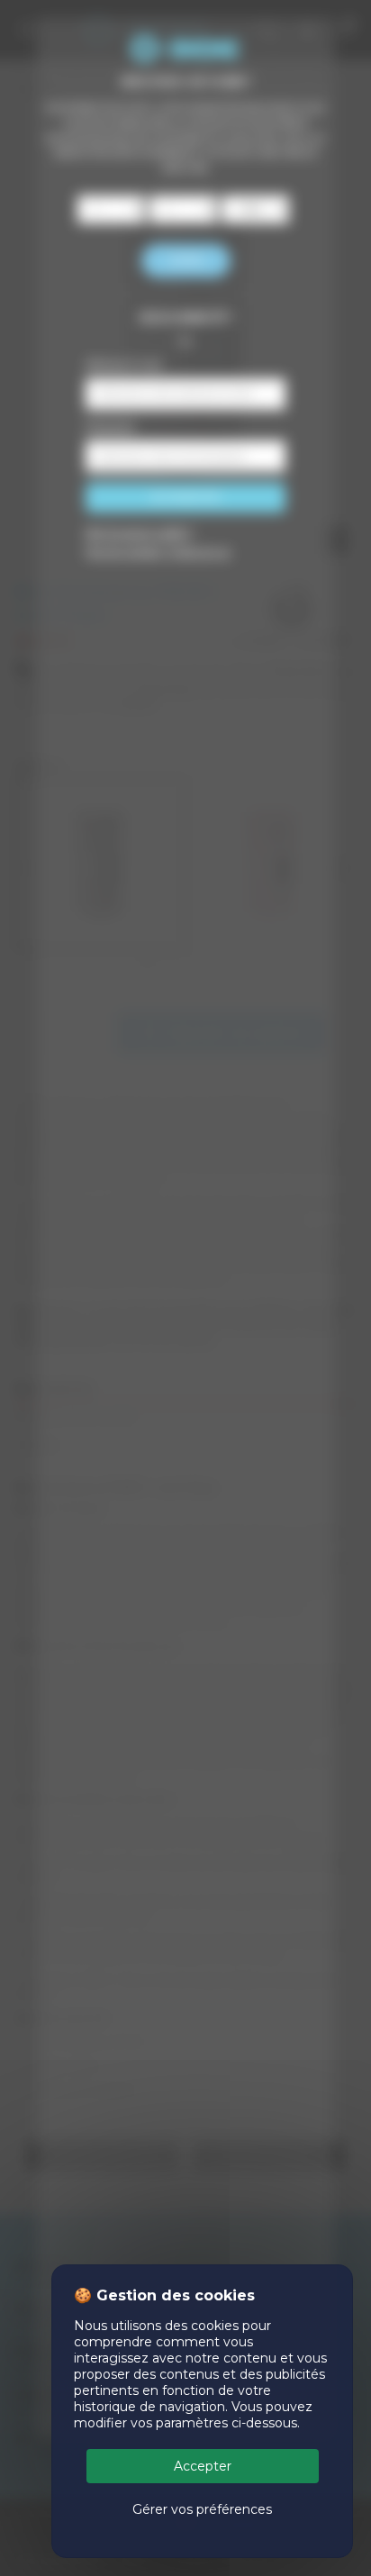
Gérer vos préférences (202, 2509)
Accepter (203, 2466)
